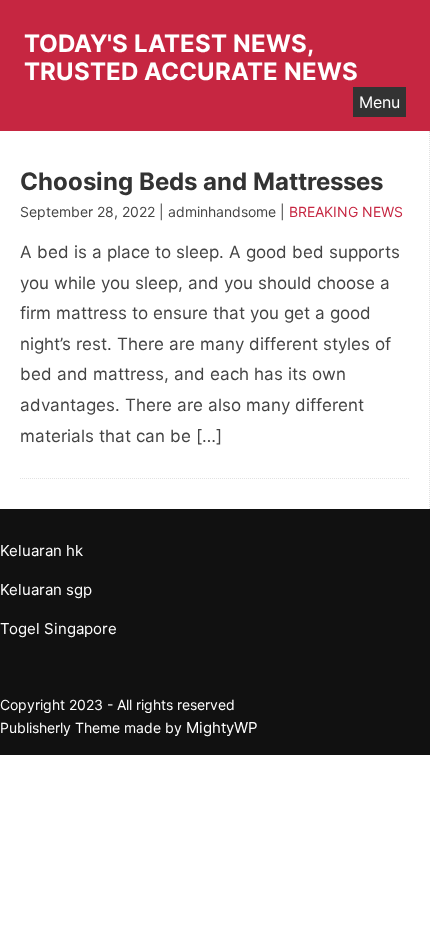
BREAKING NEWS (346, 211)
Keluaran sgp (46, 589)
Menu (379, 102)
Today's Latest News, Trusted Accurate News (191, 57)
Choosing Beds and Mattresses (201, 181)
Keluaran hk (41, 550)
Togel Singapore (58, 628)
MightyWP (222, 727)
